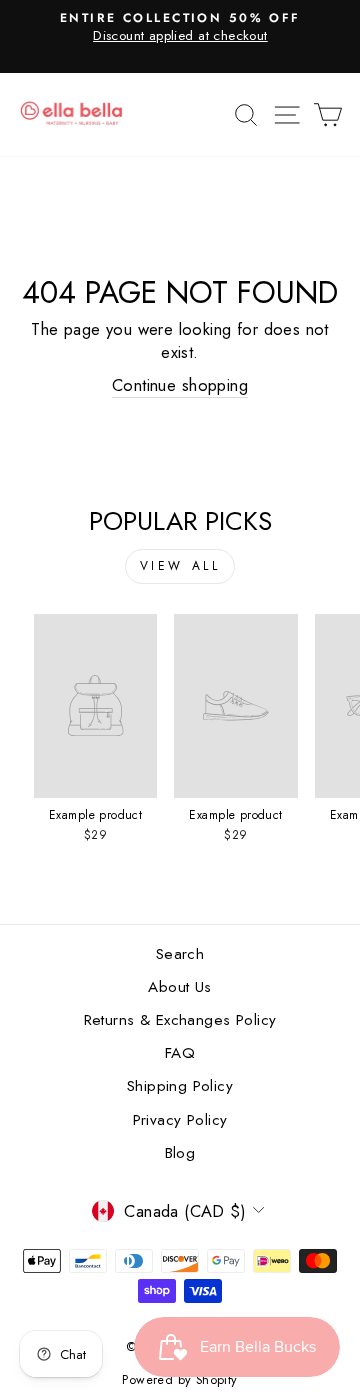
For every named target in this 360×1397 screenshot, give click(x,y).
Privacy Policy (180, 1120)
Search (180, 954)
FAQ (180, 1053)
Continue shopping (180, 385)
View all (180, 566)
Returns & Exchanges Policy (180, 1020)
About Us (179, 987)
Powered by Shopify (179, 1380)
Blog (180, 1153)
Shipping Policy (180, 1086)
